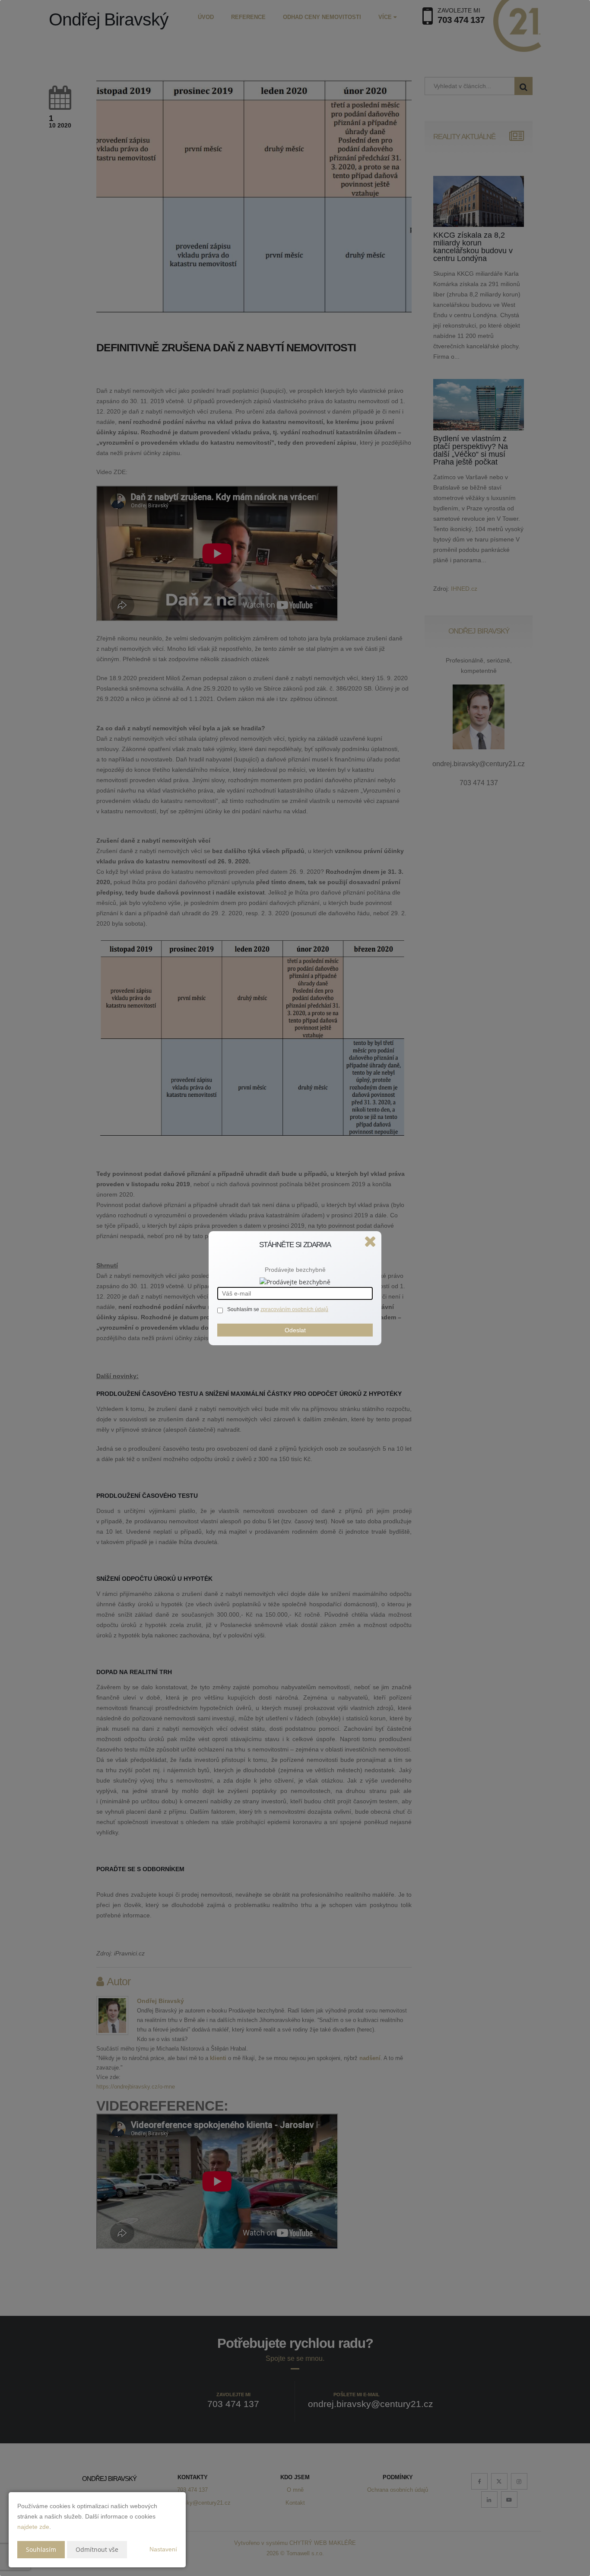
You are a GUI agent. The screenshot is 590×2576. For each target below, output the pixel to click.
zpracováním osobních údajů (294, 1309)
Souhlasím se (244, 1309)
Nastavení (163, 2549)
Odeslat (295, 1330)
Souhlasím (41, 2549)
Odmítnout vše (97, 2549)
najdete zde (33, 2527)
